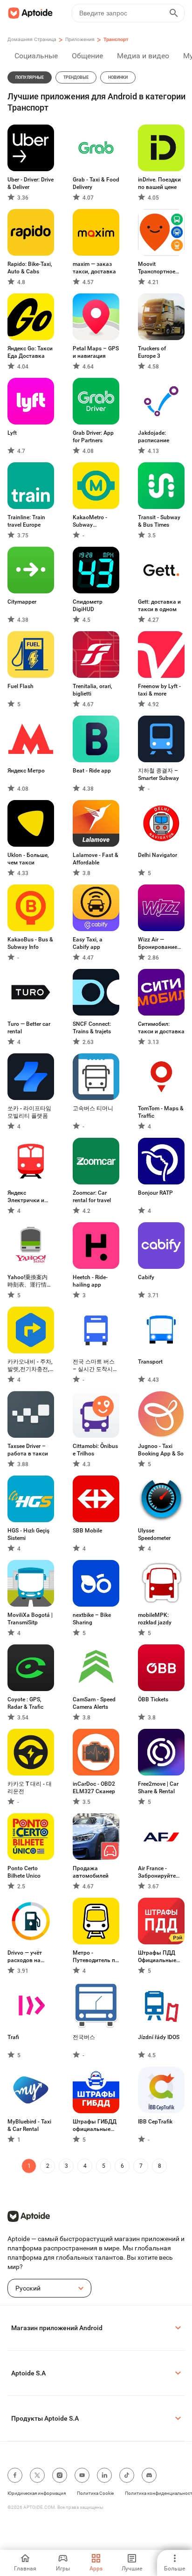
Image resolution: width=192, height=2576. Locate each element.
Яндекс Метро (26, 771)
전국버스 (84, 2037)
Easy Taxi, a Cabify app (88, 943)
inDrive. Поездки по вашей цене (159, 183)
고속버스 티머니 (93, 1108)
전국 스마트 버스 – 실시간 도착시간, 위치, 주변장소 (95, 1366)
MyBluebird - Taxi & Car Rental (29, 2125)
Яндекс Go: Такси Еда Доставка (30, 352)
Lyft (12, 433)
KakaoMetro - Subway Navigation (90, 521)
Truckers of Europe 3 (152, 352)
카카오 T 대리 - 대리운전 (30, 1788)
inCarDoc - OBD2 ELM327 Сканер (94, 1788)
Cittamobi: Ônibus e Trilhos (95, 1450)
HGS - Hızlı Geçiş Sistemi (28, 1534)
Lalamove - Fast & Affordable (96, 859)
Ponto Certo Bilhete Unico (24, 1872)
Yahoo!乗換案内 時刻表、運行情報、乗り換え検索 (30, 1281)
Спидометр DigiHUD (88, 606)
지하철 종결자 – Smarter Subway (158, 774)
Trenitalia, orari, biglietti (93, 690)
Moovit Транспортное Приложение (157, 268)
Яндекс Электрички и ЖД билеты (26, 1197)
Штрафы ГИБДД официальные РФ (95, 2126)
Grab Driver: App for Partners (93, 437)
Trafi (13, 2037)
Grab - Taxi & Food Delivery (96, 183)
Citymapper (22, 602)
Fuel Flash (21, 686)
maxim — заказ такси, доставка (94, 268)
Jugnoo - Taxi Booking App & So (161, 1450)
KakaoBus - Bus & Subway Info (30, 943)
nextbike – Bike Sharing (92, 1619)
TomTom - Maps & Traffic (161, 1112)
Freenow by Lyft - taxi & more (159, 690)
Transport (150, 1362)
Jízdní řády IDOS (159, 2037)
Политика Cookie (95, 2493)
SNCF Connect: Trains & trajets (92, 1028)
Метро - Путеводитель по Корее (96, 1957)
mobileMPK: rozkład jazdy (155, 1619)
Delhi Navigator (158, 855)
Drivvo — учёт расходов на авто (25, 1957)
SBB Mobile (87, 1531)
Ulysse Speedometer (154, 1534)
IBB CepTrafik (155, 2122)
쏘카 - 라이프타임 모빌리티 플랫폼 (29, 1112)
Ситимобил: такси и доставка (161, 1028)
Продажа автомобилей (91, 1872)
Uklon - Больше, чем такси (28, 859)
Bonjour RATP (155, 1193)
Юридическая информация (37, 2493)
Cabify (146, 1277)
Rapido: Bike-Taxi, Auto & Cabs (30, 268)
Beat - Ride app (92, 771)
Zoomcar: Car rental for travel (92, 1197)
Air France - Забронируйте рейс (157, 1872)
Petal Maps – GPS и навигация (96, 352)
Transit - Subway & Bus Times (159, 521)
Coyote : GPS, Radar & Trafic (25, 1703)
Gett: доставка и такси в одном (159, 606)
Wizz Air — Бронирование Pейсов (158, 943)
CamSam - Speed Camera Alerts (94, 1703)
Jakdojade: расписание (154, 437)
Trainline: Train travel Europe (26, 521)
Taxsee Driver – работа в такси (28, 1450)
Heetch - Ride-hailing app (90, 1281)
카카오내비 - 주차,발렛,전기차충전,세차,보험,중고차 (30, 1366)
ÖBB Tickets (153, 1699)
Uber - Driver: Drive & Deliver (31, 183)
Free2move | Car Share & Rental (158, 1788)
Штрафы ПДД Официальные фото (157, 1957)
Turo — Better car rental (29, 1028)
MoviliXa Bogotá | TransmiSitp (30, 1619)
